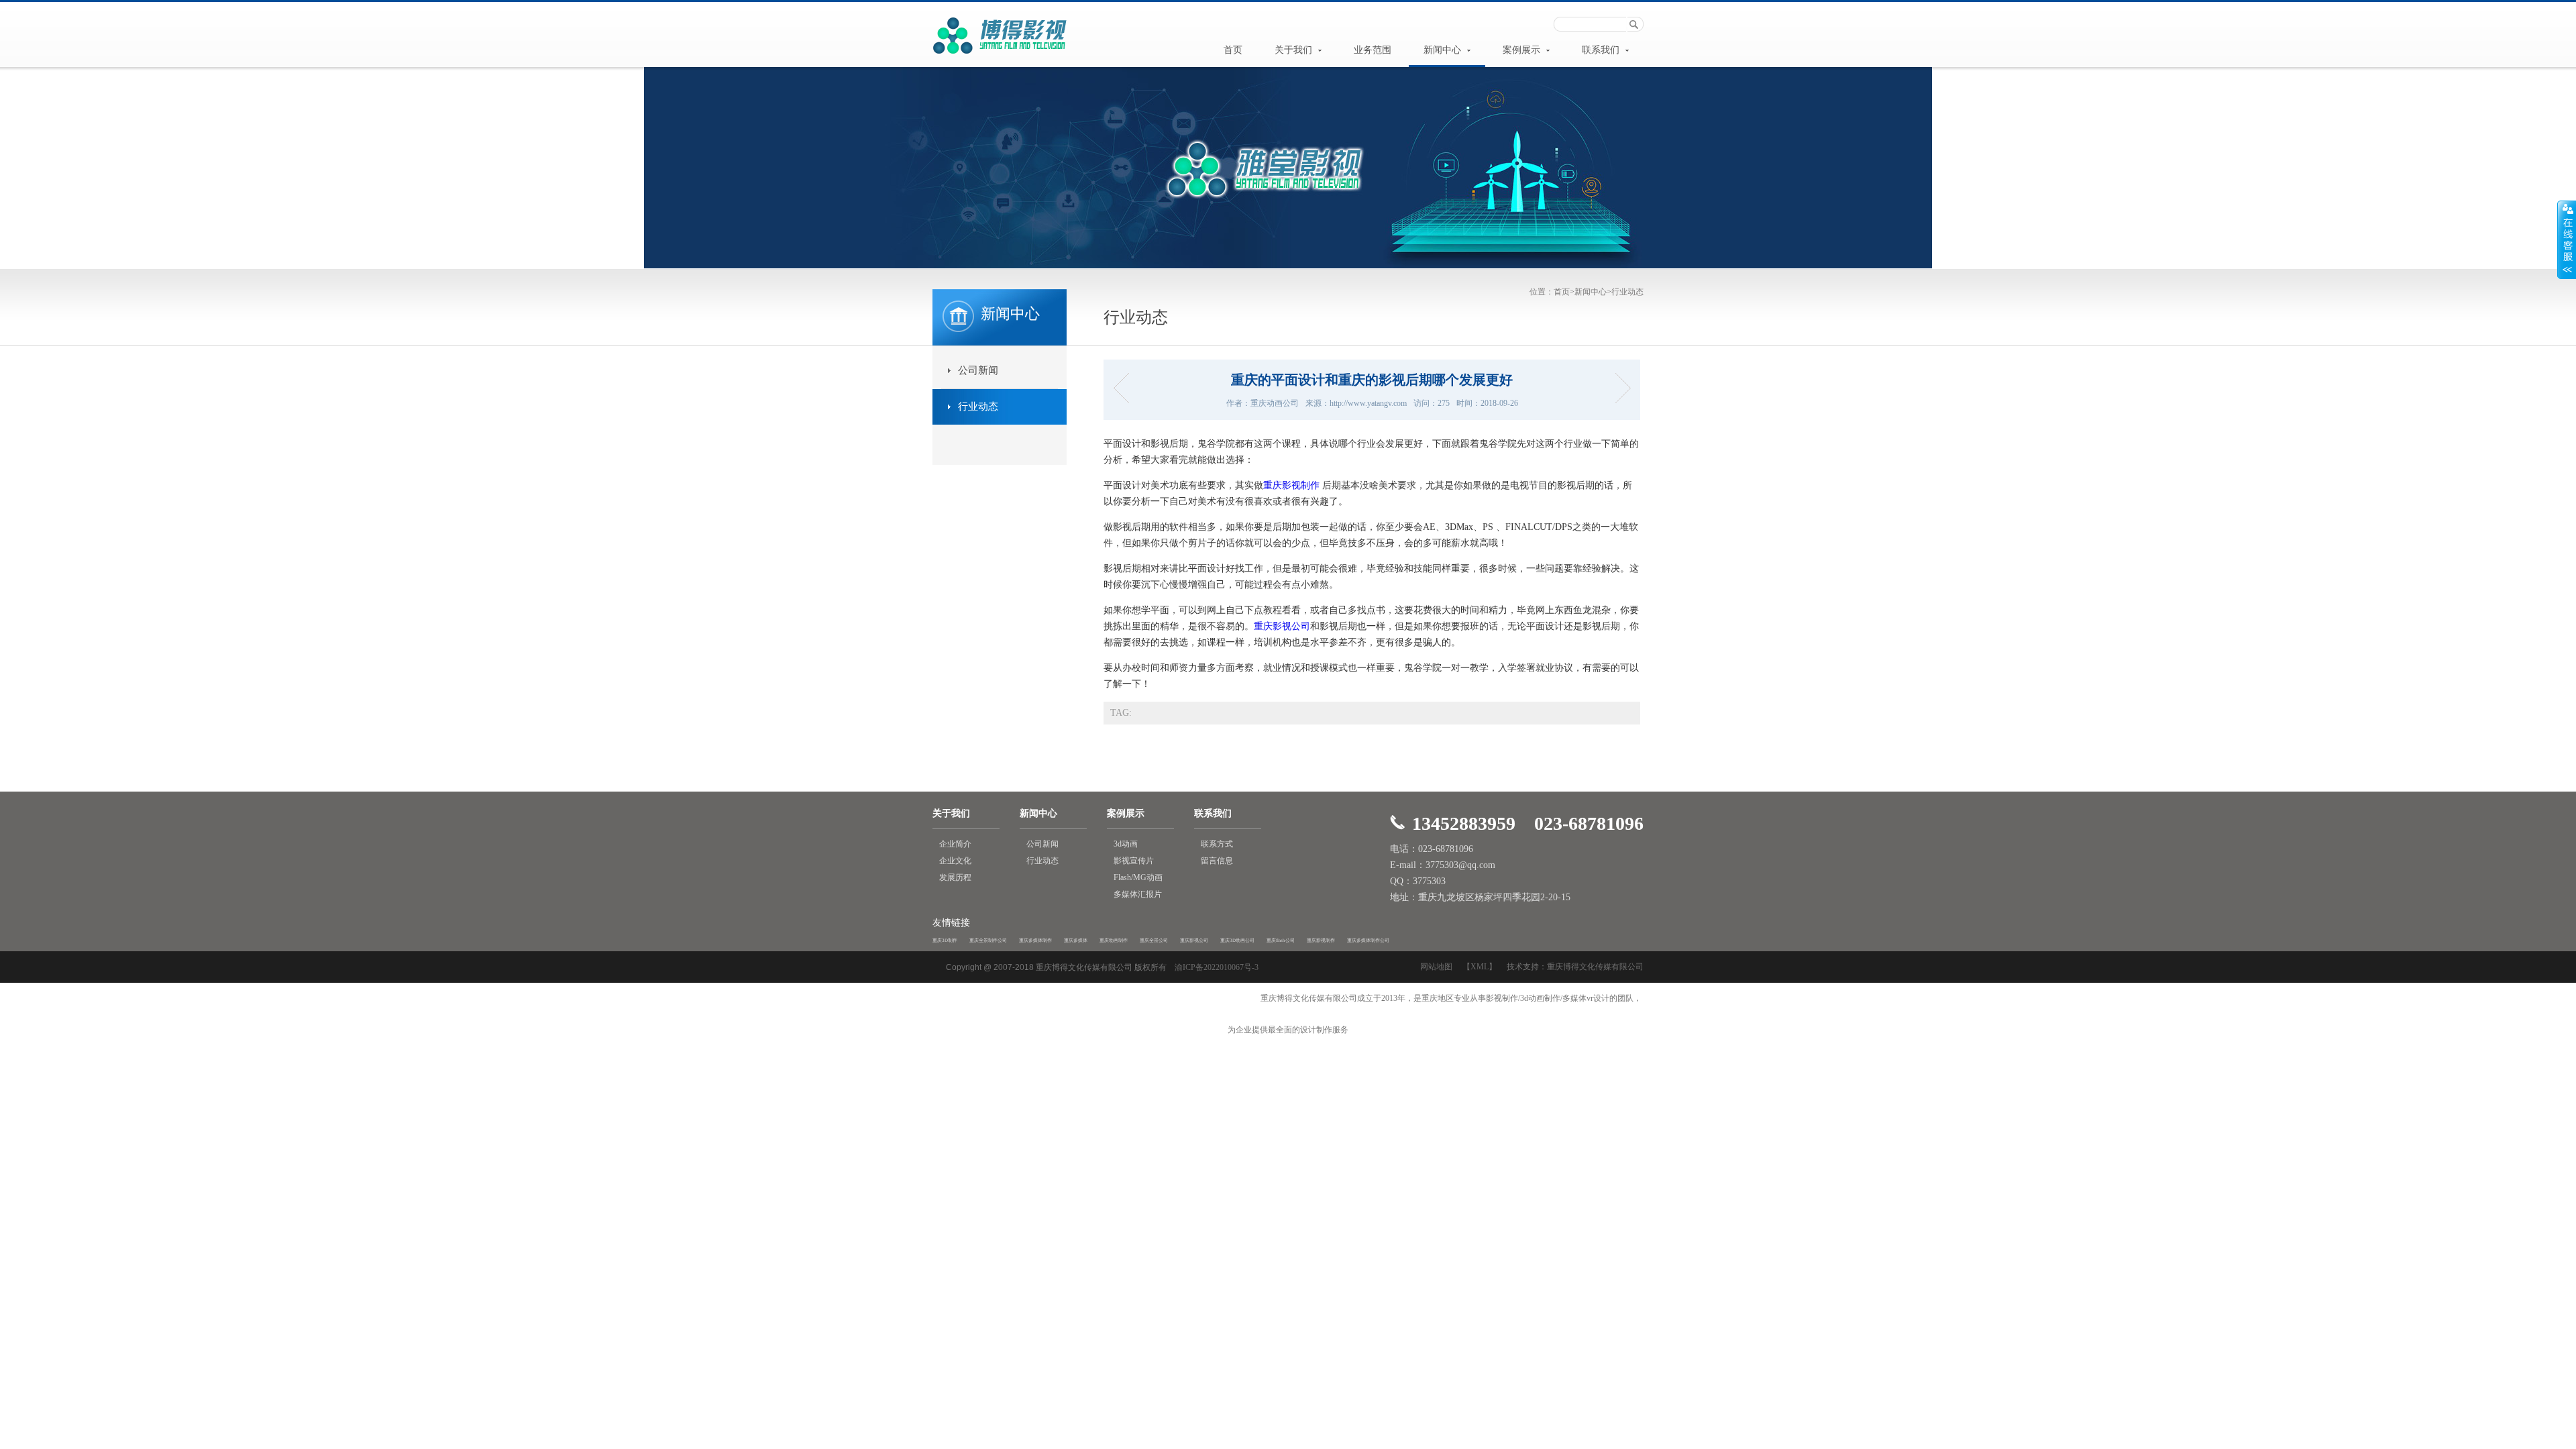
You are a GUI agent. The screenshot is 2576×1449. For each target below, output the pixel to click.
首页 (1233, 50)
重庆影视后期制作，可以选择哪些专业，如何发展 (1618, 388)
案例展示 (1523, 50)
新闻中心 (1444, 50)
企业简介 (955, 844)
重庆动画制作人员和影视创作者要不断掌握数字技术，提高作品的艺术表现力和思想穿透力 (1125, 388)
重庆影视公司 (1282, 626)
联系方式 (1217, 844)
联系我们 (1602, 50)
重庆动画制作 (1114, 941)
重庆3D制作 (945, 941)
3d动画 (1126, 844)
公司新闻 (978, 370)
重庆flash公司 (1281, 941)
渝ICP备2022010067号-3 (1217, 967)
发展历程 (955, 877)
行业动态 (1627, 292)
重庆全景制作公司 (988, 941)
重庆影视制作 (1291, 485)
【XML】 (1480, 967)
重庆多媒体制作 (1035, 941)
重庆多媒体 (1076, 941)
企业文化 (955, 861)
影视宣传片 (1134, 861)
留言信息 (1217, 861)
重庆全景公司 (1154, 941)
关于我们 (1295, 50)
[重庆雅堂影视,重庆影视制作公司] (1000, 55)
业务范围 (1373, 50)
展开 (2567, 239)
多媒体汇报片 (1138, 894)
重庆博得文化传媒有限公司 (1595, 967)
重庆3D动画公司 (1237, 941)
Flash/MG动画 (1138, 877)
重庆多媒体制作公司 (1368, 941)
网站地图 (1436, 967)
